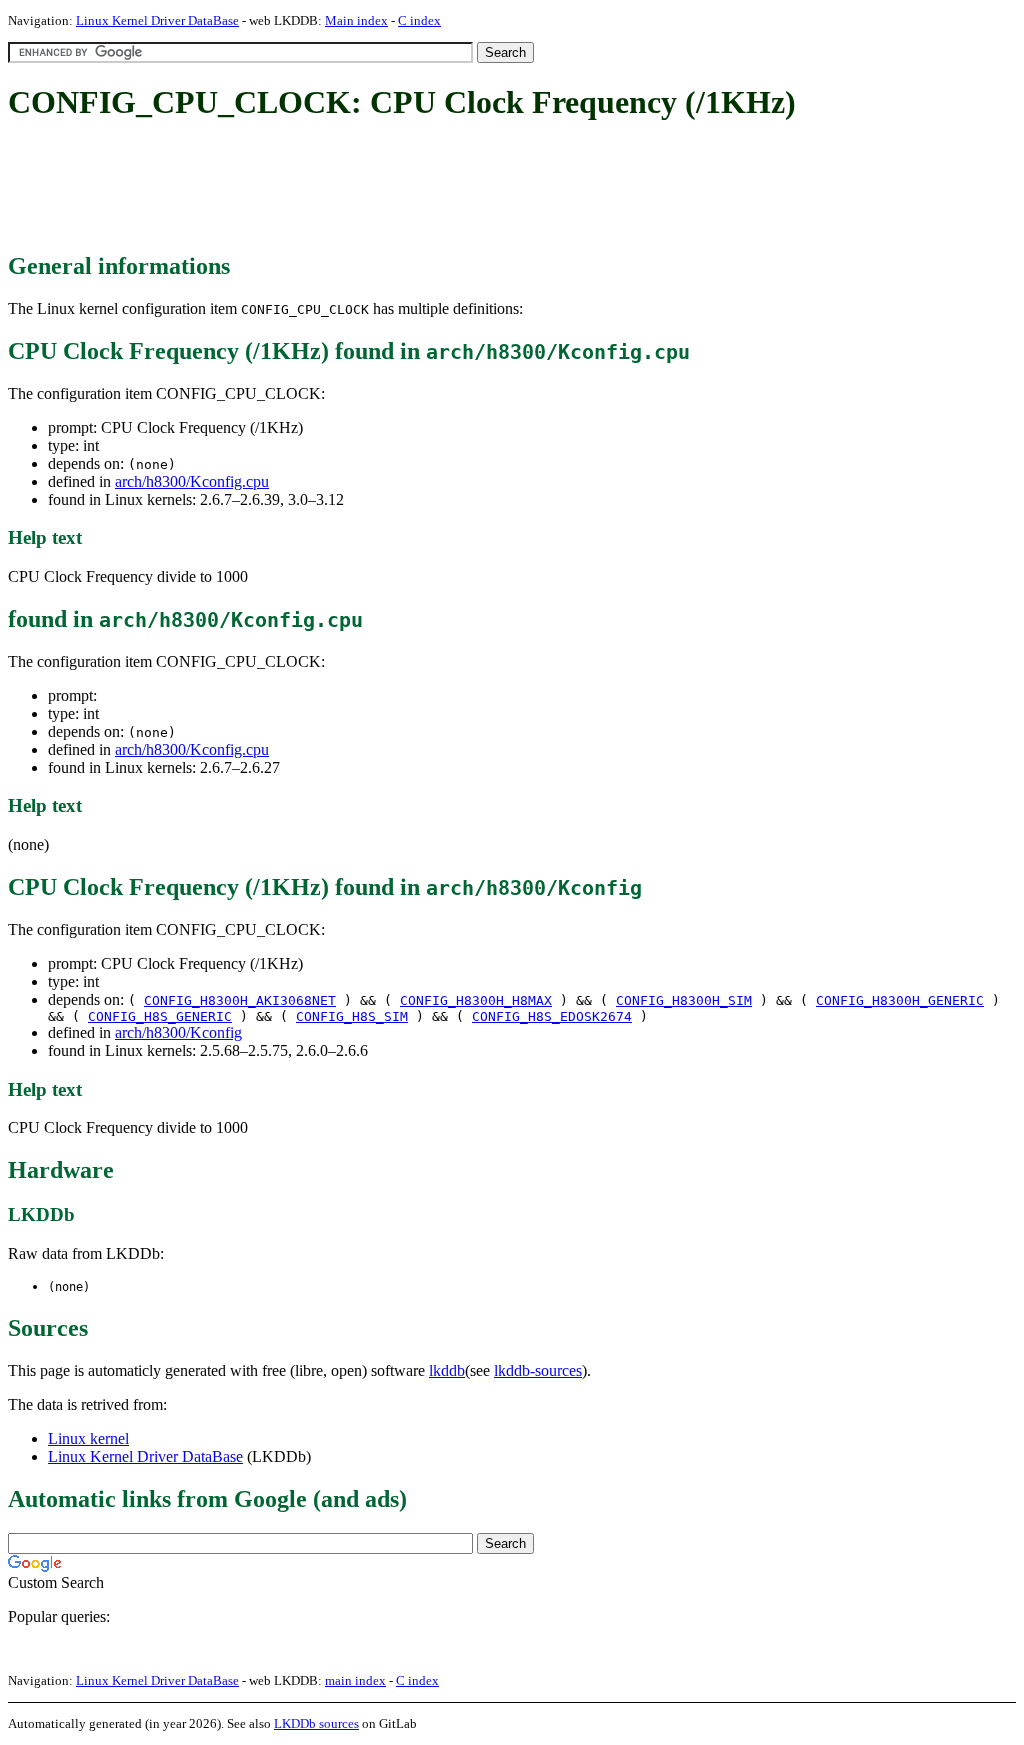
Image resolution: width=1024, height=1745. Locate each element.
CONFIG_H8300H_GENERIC (900, 1000)
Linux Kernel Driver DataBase (157, 20)
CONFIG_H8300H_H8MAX (476, 1000)
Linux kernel (88, 1438)
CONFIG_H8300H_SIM (684, 1000)
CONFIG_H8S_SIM (352, 1016)
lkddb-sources (538, 1370)
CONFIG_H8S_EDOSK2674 (552, 1016)
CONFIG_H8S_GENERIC (160, 1016)
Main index (356, 20)
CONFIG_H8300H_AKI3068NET (240, 1000)
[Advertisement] (372, 188)
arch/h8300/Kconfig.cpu (192, 481)
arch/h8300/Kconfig (178, 1032)
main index (355, 1680)
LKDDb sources (316, 1723)
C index (419, 20)
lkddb (447, 1370)
